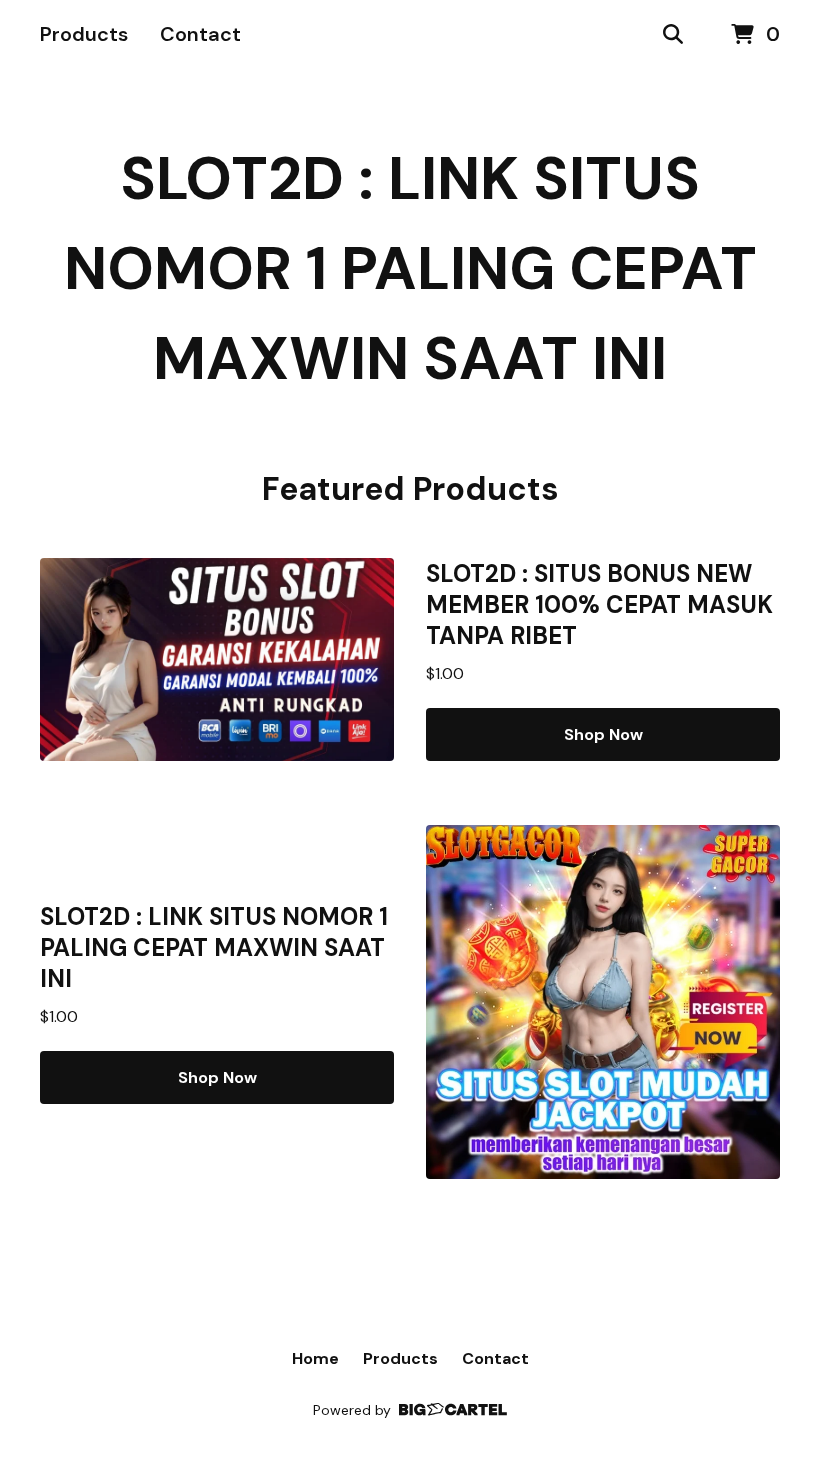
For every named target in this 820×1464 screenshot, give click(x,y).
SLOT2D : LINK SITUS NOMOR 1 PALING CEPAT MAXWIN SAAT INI (410, 268)
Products (84, 34)
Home (315, 1358)
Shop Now (603, 734)
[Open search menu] (673, 35)
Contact (200, 34)
